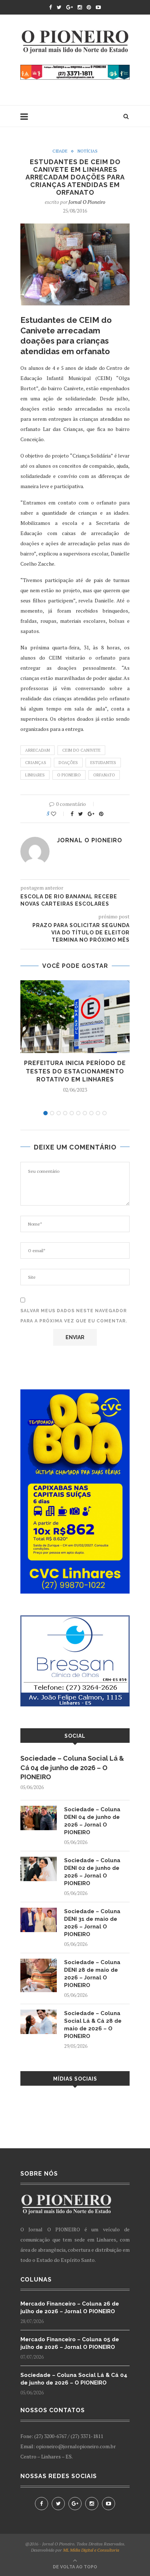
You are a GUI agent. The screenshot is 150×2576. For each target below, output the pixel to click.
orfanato (104, 775)
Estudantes (103, 763)
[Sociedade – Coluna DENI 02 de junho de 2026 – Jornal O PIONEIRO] (39, 1860)
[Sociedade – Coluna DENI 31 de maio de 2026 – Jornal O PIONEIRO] (39, 1911)
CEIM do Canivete (81, 750)
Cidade (60, 151)
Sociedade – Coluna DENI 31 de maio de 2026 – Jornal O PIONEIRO (92, 1923)
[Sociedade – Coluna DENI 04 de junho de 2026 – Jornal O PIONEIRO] (39, 1809)
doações (68, 763)
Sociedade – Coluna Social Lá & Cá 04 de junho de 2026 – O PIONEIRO (72, 1767)
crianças (36, 763)
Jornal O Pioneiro (87, 202)
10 (104, 1113)
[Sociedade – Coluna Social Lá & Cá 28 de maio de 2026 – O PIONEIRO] (39, 2013)
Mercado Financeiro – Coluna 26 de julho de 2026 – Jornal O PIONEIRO (70, 2308)
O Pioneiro (69, 775)
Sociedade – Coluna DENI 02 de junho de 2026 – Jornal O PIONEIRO (92, 1872)
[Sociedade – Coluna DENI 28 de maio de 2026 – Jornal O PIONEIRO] (39, 1962)
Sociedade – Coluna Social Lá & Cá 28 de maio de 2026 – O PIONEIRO (93, 2025)
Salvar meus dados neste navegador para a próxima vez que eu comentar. (74, 1316)
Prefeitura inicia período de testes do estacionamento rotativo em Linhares (75, 1071)
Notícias (88, 151)
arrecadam (37, 750)
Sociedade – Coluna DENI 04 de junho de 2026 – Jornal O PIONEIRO (92, 1821)
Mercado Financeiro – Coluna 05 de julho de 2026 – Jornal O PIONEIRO (70, 2343)
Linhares (35, 775)
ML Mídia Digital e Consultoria (91, 2550)
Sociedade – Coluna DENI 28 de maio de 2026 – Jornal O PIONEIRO (92, 1974)
